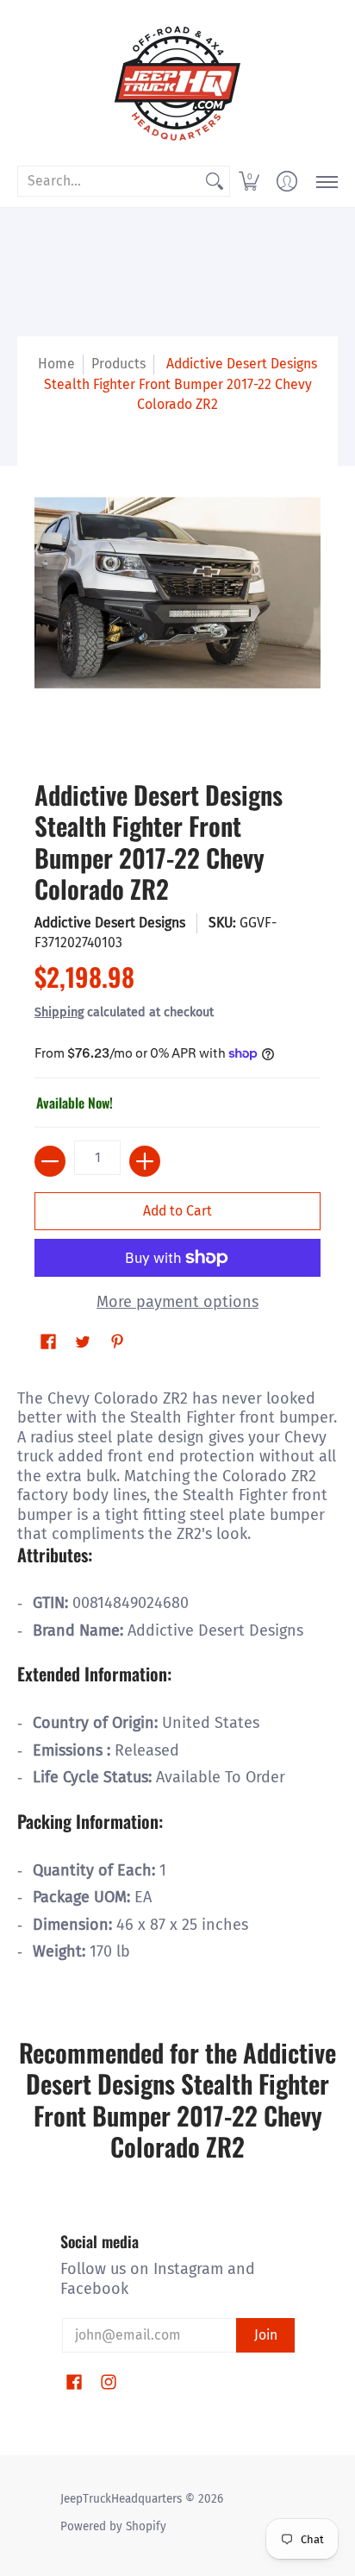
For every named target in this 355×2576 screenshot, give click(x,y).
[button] (249, 181)
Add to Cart (177, 1211)
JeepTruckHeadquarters (121, 2499)
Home (56, 364)
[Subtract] (50, 1161)
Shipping (59, 1012)
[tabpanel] (177, 1683)
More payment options (177, 1302)
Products (118, 364)
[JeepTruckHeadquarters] (177, 82)
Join (266, 2335)
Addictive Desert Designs (110, 923)
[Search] (215, 182)
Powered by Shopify (113, 2526)
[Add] (145, 1161)
